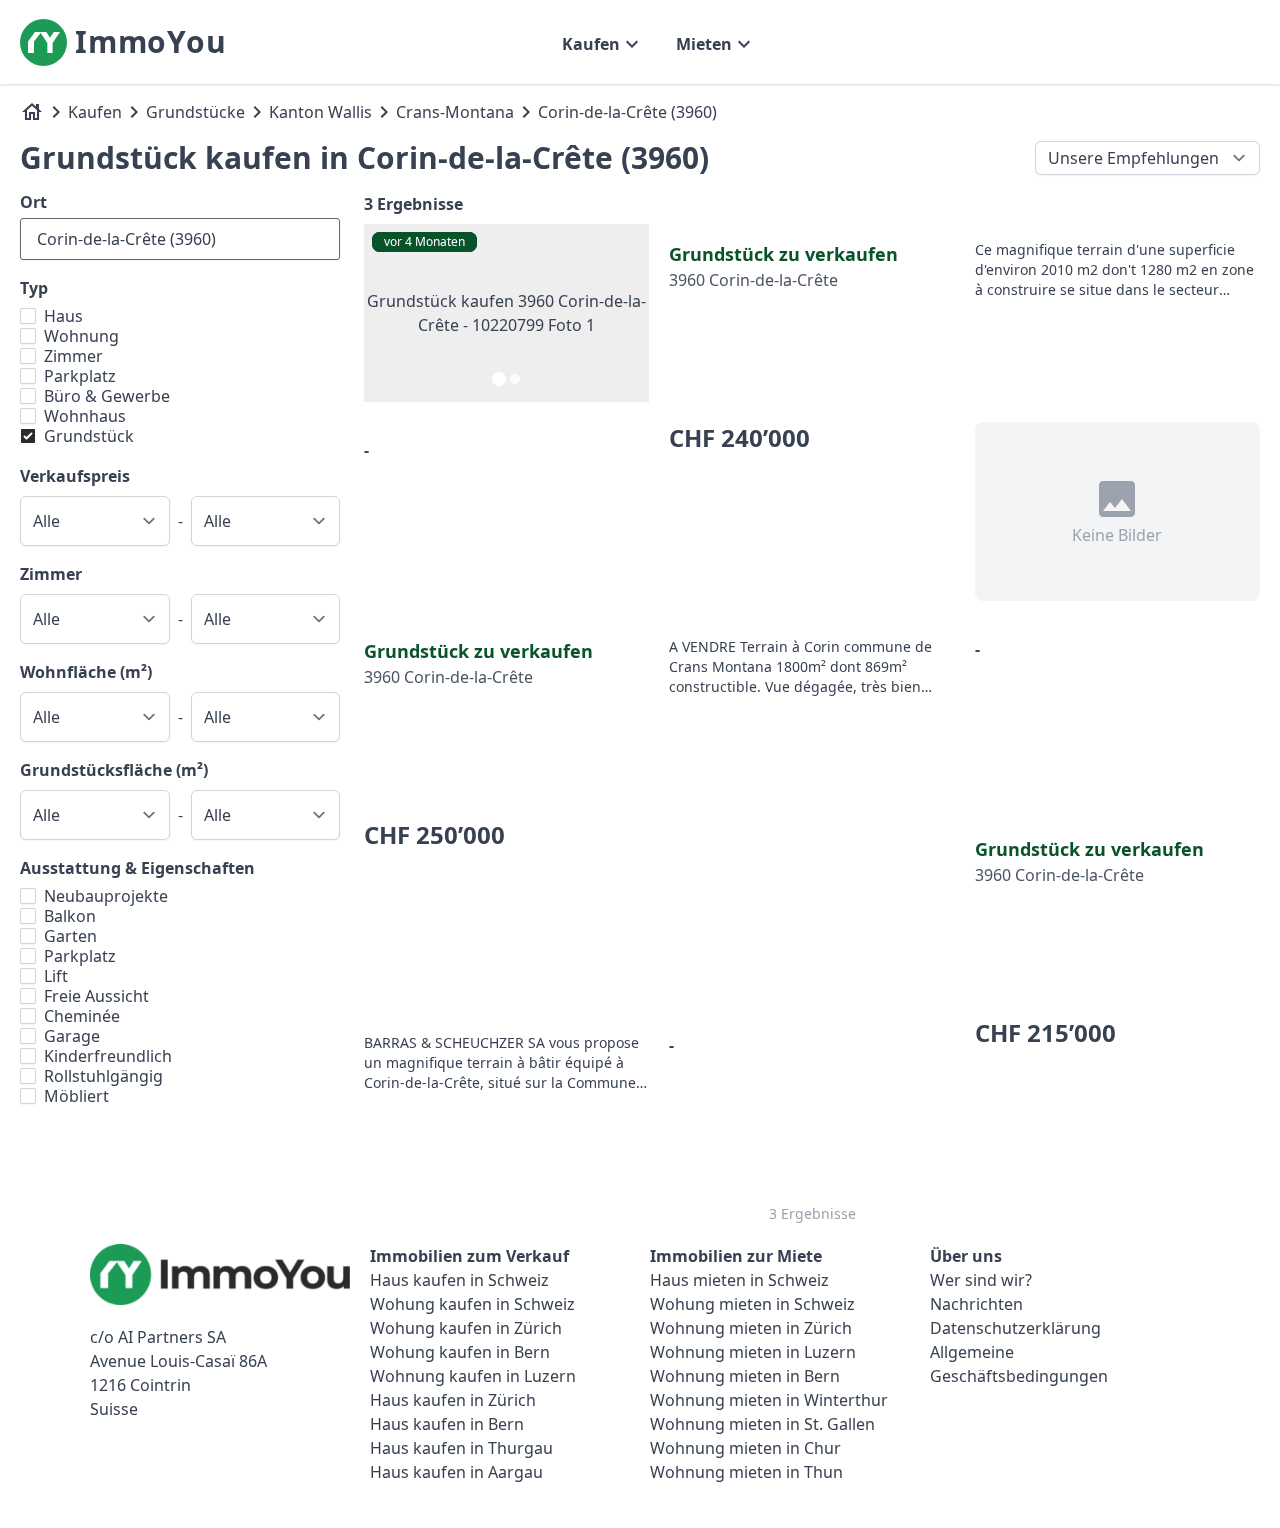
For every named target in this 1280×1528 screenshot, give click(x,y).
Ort (33, 202)
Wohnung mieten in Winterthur (769, 1400)
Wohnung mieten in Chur (745, 1448)
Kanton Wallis (320, 112)
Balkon (70, 916)
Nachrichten (976, 1304)
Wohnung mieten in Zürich (751, 1328)
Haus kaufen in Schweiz (459, 1280)
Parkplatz (80, 376)
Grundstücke (195, 112)
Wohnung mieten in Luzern (753, 1352)
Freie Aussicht (96, 996)
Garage (72, 1036)
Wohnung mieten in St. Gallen (762, 1424)
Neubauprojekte (106, 896)
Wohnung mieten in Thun (746, 1472)
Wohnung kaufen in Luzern (473, 1376)
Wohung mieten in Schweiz (752, 1304)
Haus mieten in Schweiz (739, 1280)
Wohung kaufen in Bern (460, 1352)
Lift (56, 976)
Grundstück (89, 436)
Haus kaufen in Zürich (453, 1400)
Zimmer (73, 356)
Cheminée (82, 1016)
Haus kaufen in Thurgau (461, 1448)
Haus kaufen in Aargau (456, 1472)
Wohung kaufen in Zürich (466, 1328)
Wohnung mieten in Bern (745, 1376)
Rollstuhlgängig (103, 1076)
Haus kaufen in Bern (447, 1424)
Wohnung (81, 336)
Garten (70, 936)
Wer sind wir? (981, 1280)
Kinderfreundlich (108, 1056)
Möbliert (76, 1096)
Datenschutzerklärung (1015, 1328)
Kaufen (95, 112)
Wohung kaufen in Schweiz (472, 1304)
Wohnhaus (85, 416)
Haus (63, 316)
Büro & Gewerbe (107, 396)
